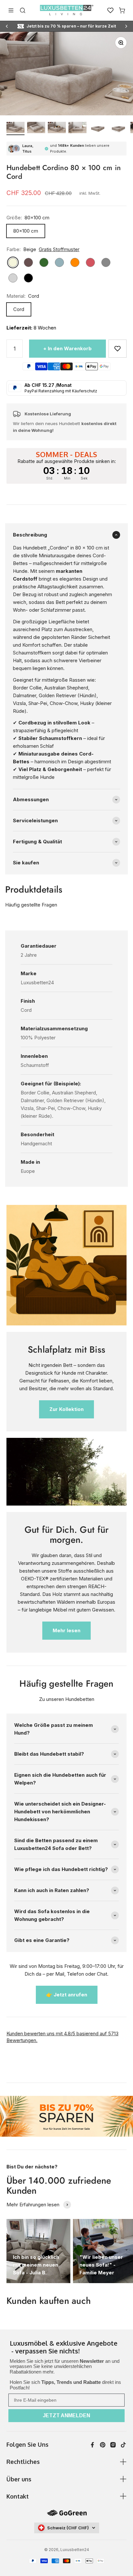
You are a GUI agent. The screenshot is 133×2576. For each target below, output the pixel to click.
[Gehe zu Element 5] (98, 128)
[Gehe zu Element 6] (119, 128)
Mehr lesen (66, 1630)
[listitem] (66, 2348)
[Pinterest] (103, 2445)
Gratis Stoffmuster (59, 249)
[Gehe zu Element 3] (57, 128)
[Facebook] (92, 2445)
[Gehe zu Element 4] (77, 128)
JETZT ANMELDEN (66, 2415)
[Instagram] (113, 2445)
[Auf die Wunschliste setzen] (118, 349)
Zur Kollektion (66, 1409)
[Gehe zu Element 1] (15, 128)
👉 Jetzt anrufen (67, 1995)
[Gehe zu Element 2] (36, 128)
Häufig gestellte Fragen (31, 905)
